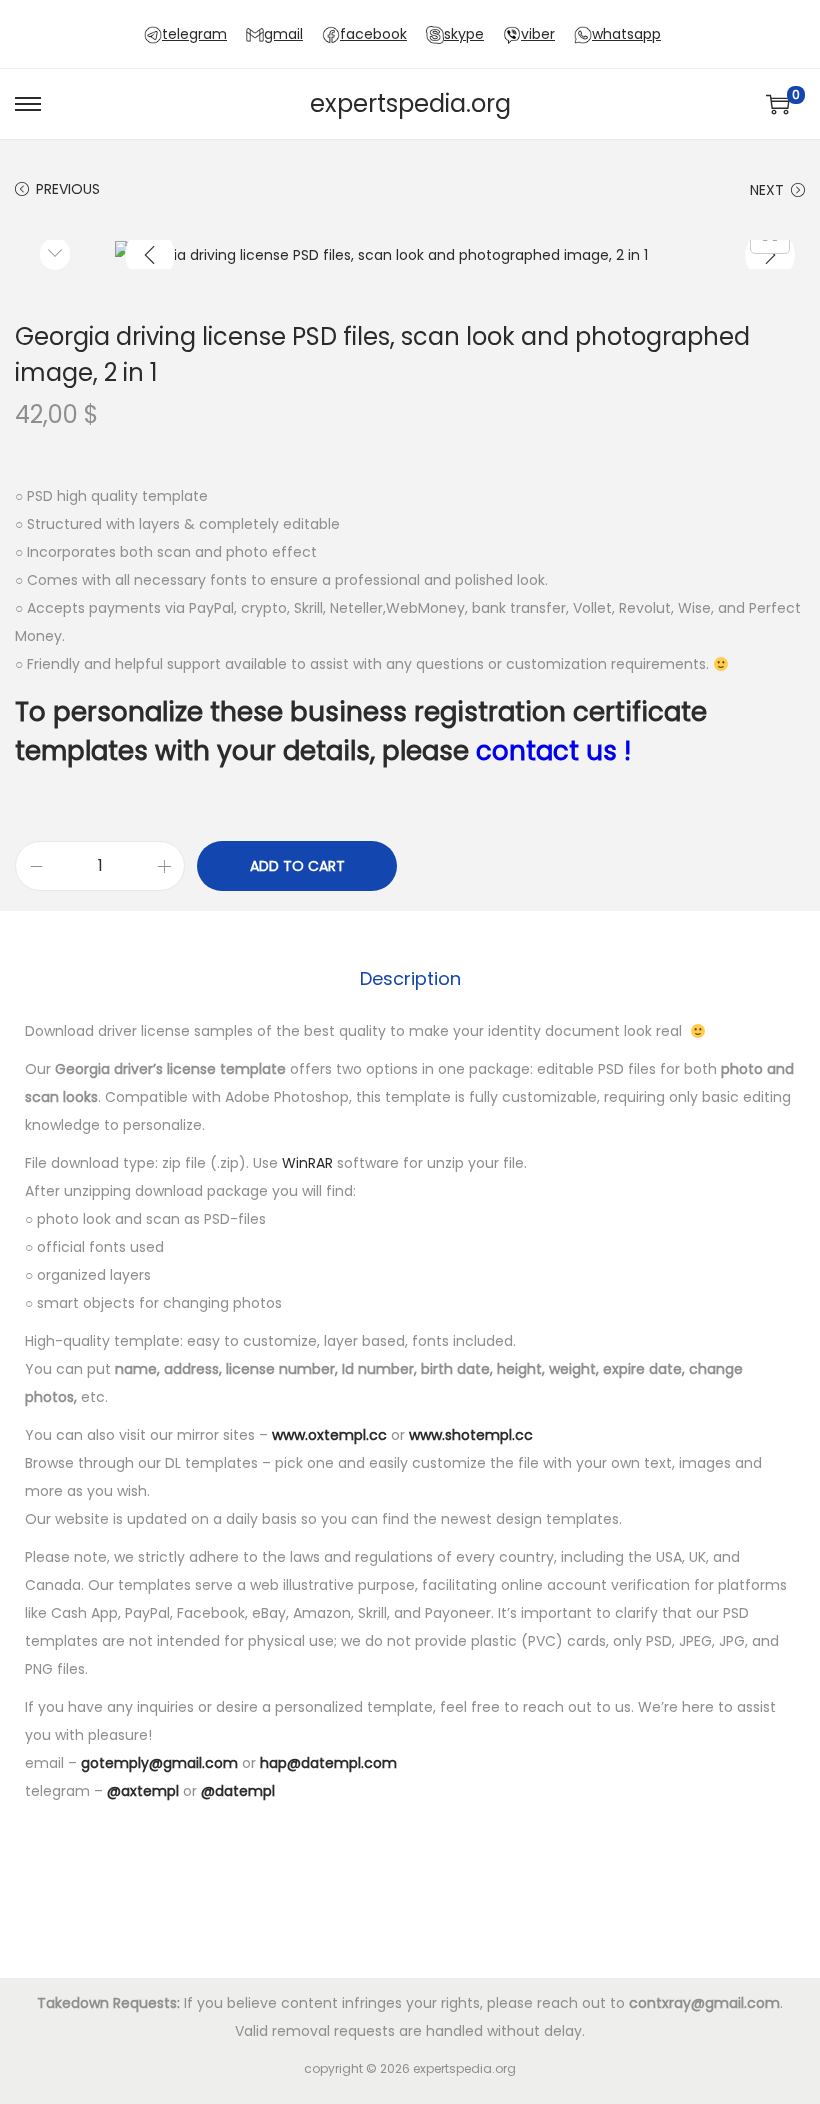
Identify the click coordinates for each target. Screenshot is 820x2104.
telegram (194, 34)
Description (410, 978)
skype (464, 34)
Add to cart (297, 866)
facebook (373, 34)
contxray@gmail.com (704, 2003)
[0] (778, 104)
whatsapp (626, 34)
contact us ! (553, 751)
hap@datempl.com (328, 1763)
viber (538, 34)
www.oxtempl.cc (329, 1435)
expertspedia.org (410, 103)
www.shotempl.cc (471, 1435)
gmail (283, 34)
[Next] (770, 255)
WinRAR (307, 1163)
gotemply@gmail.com (159, 1763)
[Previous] (150, 255)
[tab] (410, 979)
